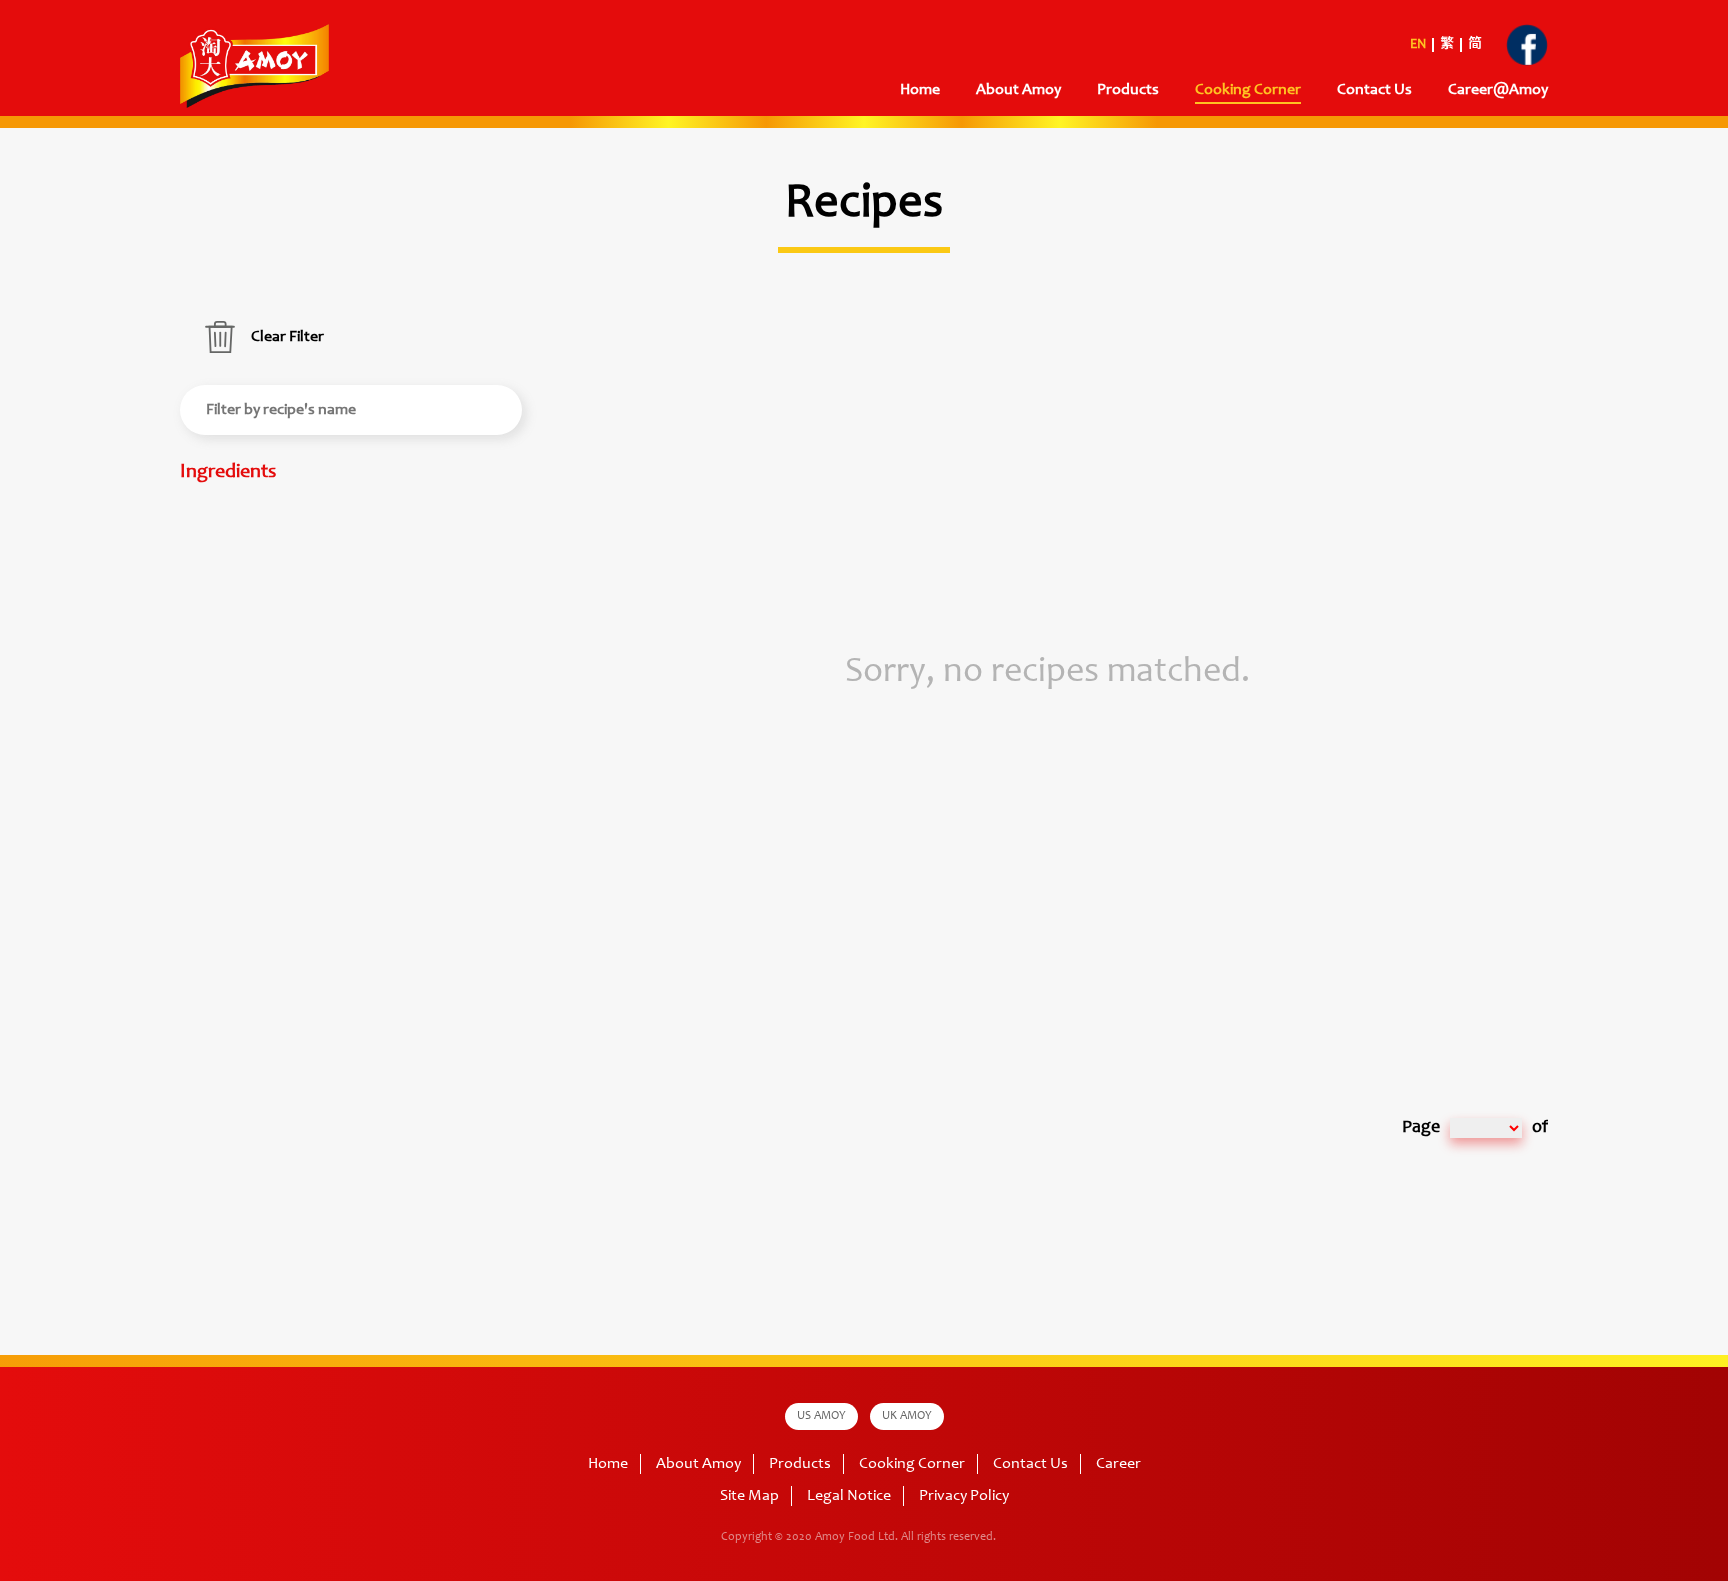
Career (1118, 1464)
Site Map (749, 1496)
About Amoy (1018, 90)
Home (920, 90)
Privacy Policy (964, 1496)
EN (1418, 45)
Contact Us (1374, 90)
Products (800, 1464)
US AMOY (821, 1416)
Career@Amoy (1498, 90)
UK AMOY (907, 1416)
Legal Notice (849, 1496)
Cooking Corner (912, 1464)
